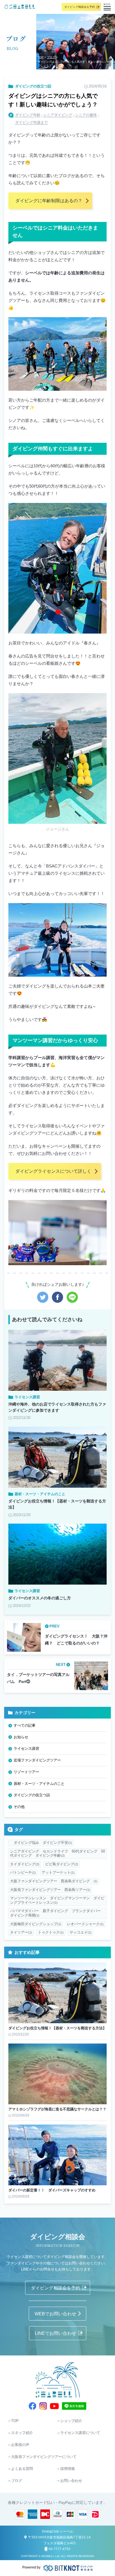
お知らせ (21, 1737)
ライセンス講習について (80, 2433)
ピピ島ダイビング (62, 1864)
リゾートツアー (26, 1772)
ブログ (51, 57)
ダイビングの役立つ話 (33, 86)
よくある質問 (22, 2469)
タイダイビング (25, 1864)
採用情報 (68, 2469)
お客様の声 (20, 2445)
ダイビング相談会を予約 (80, 7)
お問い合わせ (71, 2481)
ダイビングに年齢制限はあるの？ (49, 201)
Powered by (31, 2567)
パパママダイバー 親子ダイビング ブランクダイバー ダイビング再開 (57, 1913)
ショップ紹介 (71, 2421)
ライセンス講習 (26, 1748)
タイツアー (21, 1932)
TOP (41, 57)
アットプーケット (58, 1872)
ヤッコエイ (81, 1932)
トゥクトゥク (51, 1932)
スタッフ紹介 (22, 2433)
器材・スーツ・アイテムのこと (39, 1784)
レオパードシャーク (85, 1924)
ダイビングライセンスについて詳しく (53, 1171)
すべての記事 (25, 1725)
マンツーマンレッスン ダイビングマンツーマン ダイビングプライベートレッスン (57, 1900)
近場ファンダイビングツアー (37, 1760)
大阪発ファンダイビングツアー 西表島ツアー (50, 1890)
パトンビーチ (23, 1872)
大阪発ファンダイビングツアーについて (44, 2457)
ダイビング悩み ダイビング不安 (41, 1843)
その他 (19, 1807)
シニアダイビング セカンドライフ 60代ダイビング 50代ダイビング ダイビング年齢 (57, 1853)
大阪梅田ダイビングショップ (36, 1924)
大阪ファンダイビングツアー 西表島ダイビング (54, 1881)
